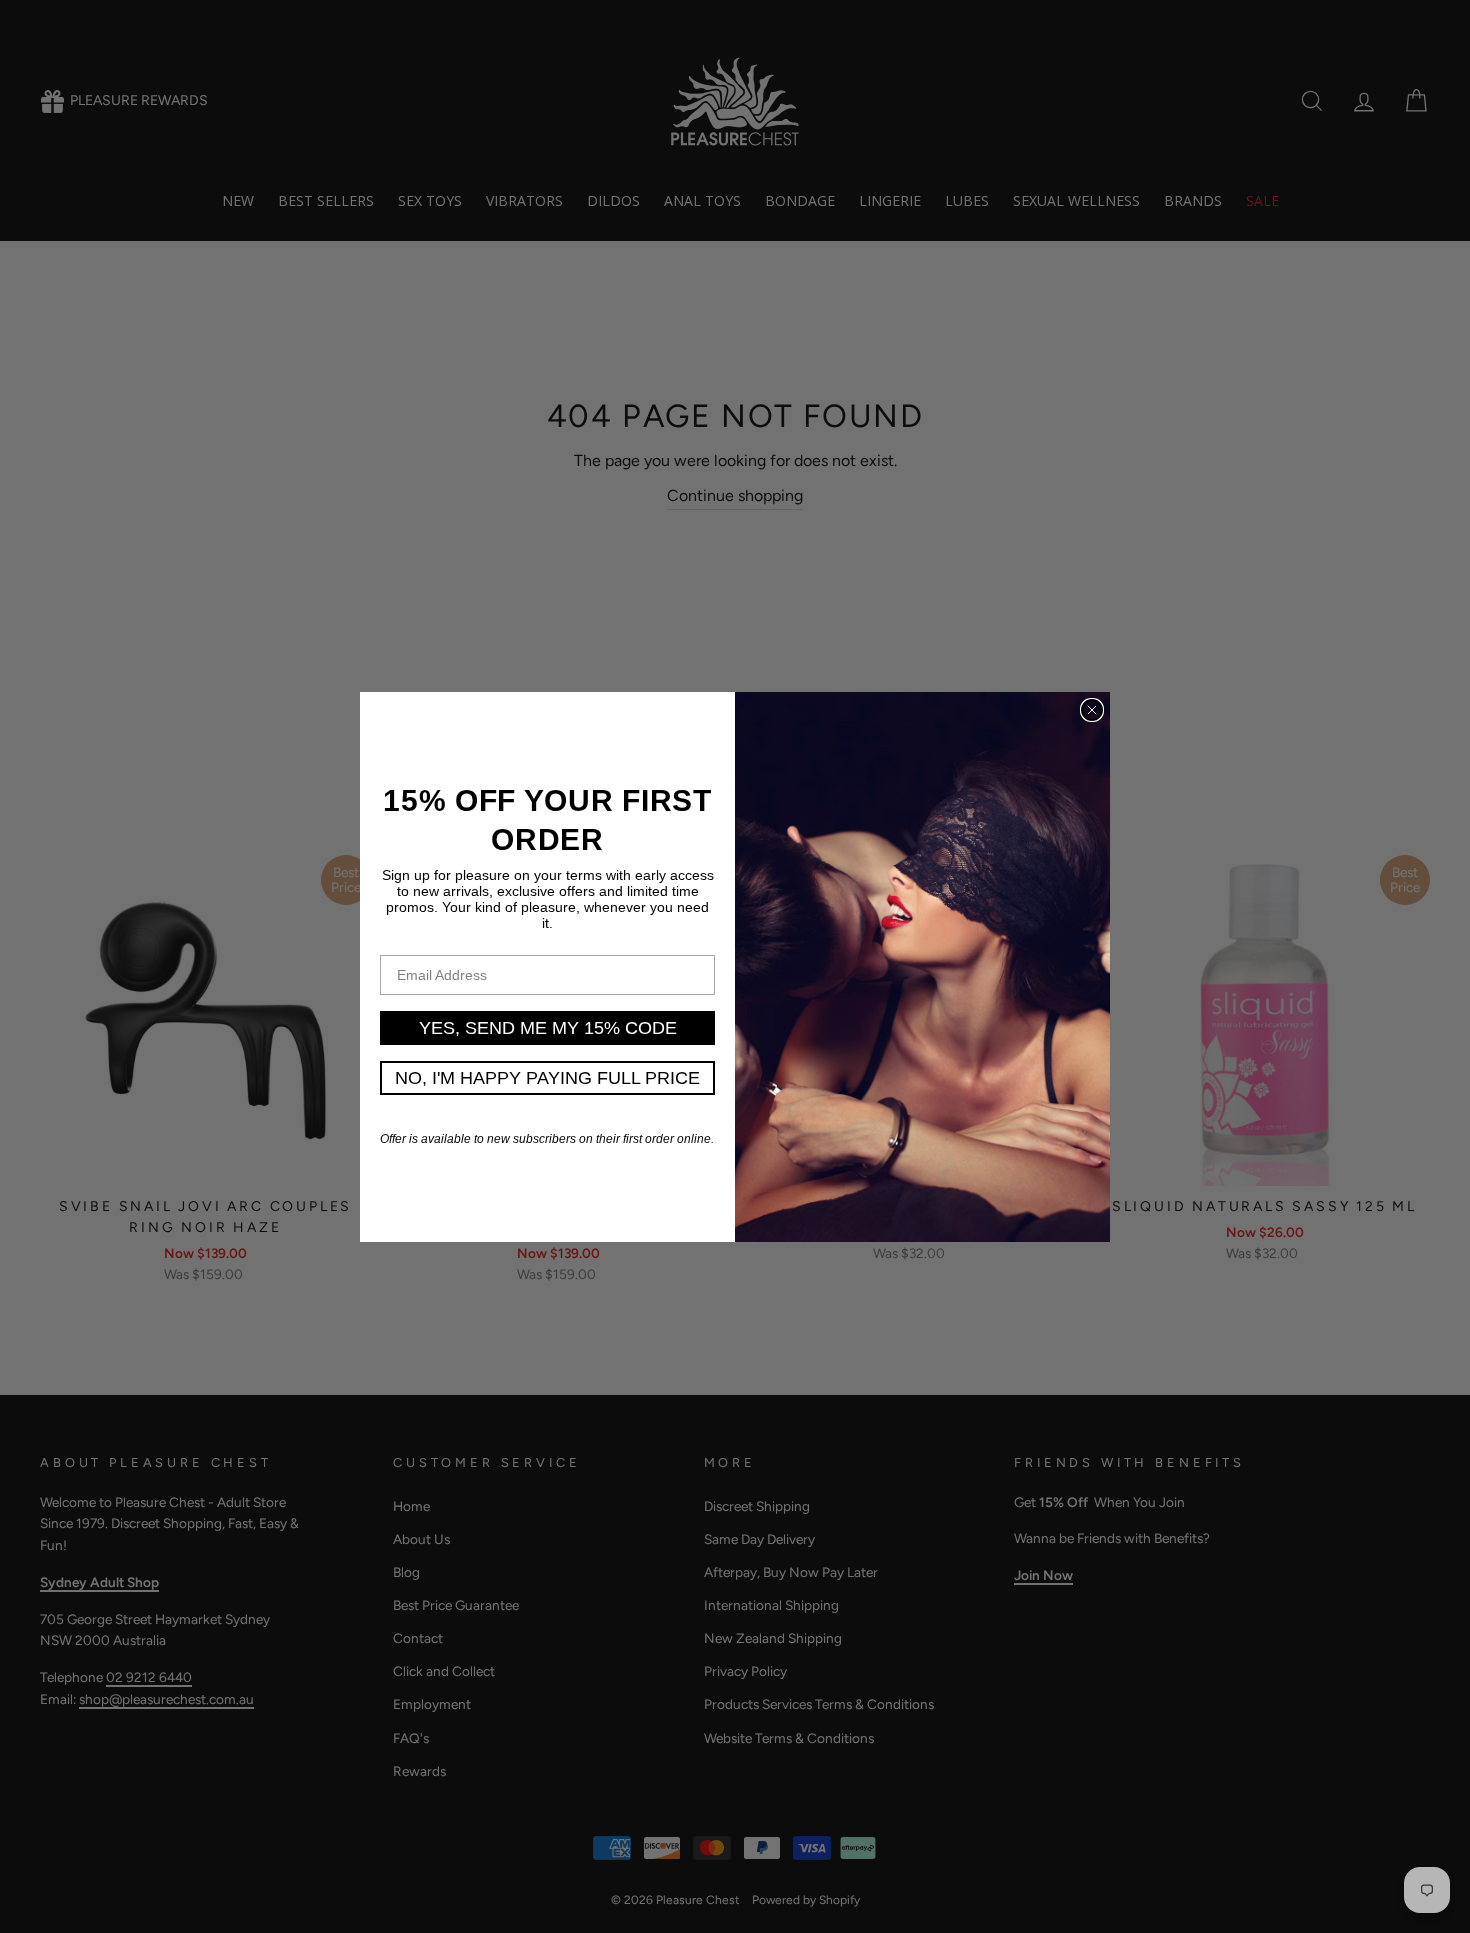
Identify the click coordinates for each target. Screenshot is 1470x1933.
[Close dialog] (1092, 710)
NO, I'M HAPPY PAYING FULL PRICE (547, 1078)
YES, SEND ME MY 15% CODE (548, 1028)
